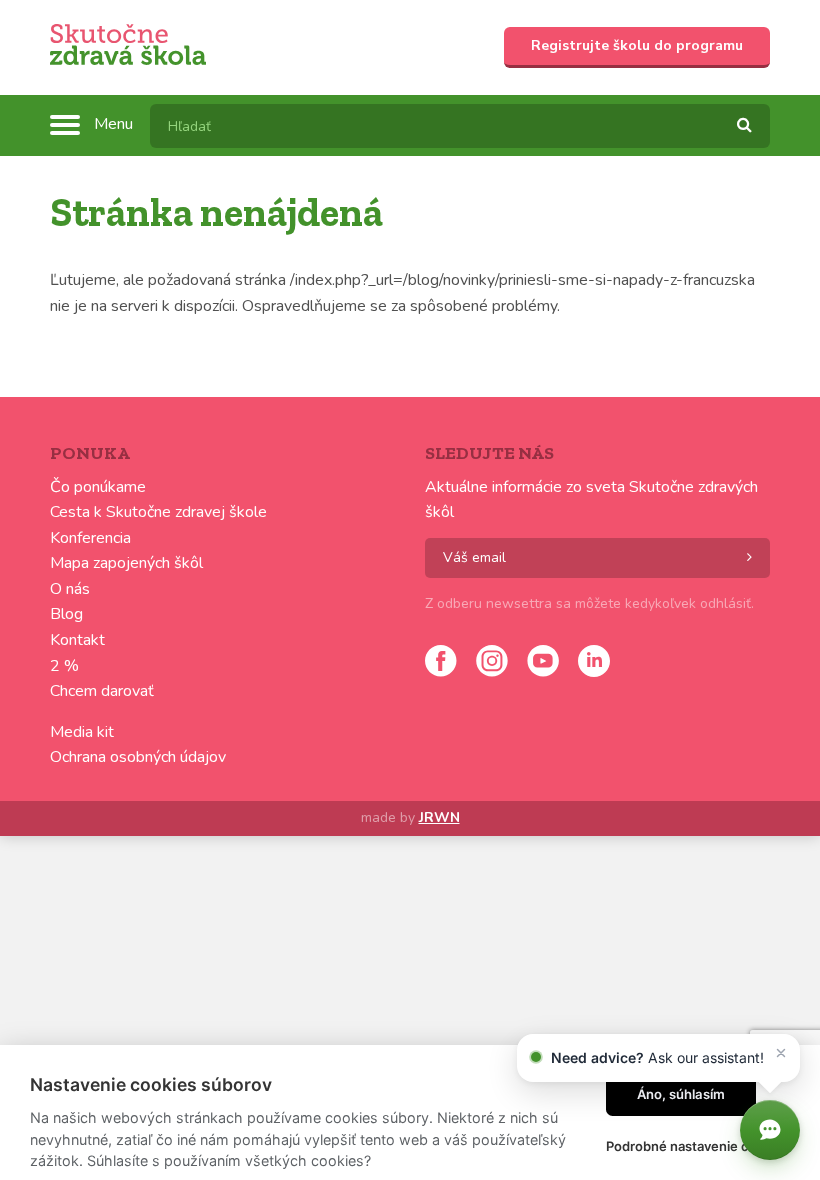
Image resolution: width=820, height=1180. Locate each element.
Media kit (82, 732)
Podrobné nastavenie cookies (698, 1146)
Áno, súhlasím (681, 1094)
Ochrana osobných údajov (138, 757)
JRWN (439, 817)
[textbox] (460, 126)
